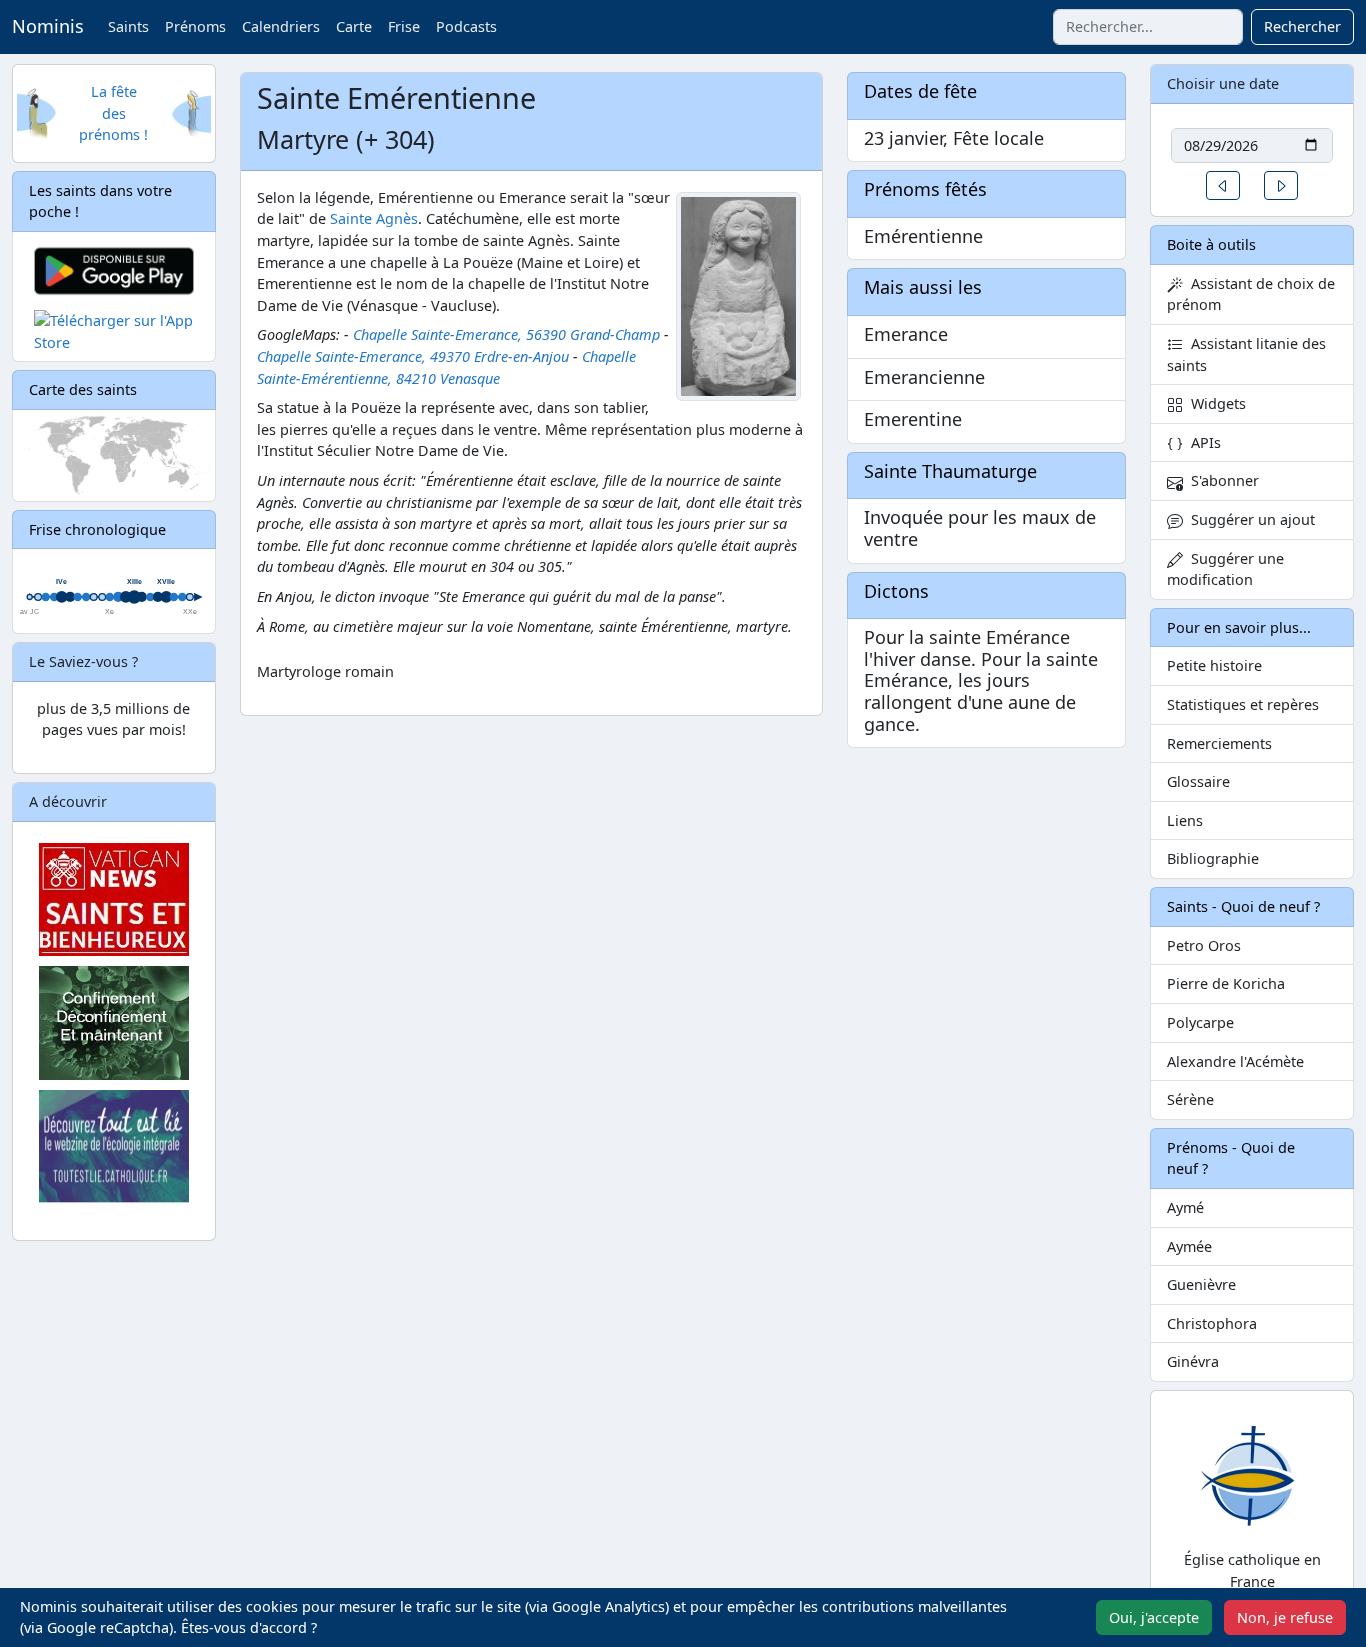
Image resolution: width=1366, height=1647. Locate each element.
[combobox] (1148, 27)
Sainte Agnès (374, 218)
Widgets (1214, 403)
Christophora (1212, 1323)
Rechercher (1302, 26)
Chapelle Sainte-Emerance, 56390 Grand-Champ (506, 334)
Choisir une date (1223, 83)
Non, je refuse (1285, 1617)
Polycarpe (1200, 1022)
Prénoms (195, 26)
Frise (404, 26)
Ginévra (1193, 1361)
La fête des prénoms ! (113, 113)
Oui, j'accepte (1154, 1617)
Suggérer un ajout (1249, 519)
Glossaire (1198, 781)
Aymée (1189, 1246)
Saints (128, 26)
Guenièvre (1201, 1284)
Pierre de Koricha (1226, 983)
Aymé (1185, 1207)
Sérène (1190, 1099)
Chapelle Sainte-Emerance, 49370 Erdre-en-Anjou (413, 356)
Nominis (48, 26)
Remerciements (1219, 743)
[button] (1223, 185)
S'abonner (1221, 480)
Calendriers (281, 26)
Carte (354, 26)
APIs (1202, 442)
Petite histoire (1214, 665)
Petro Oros (1204, 945)
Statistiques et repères (1243, 704)
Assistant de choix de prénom (1251, 294)
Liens (1185, 820)
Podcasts (466, 26)
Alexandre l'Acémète (1235, 1061)
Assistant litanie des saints (1246, 354)
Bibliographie (1213, 858)
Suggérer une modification (1225, 569)
